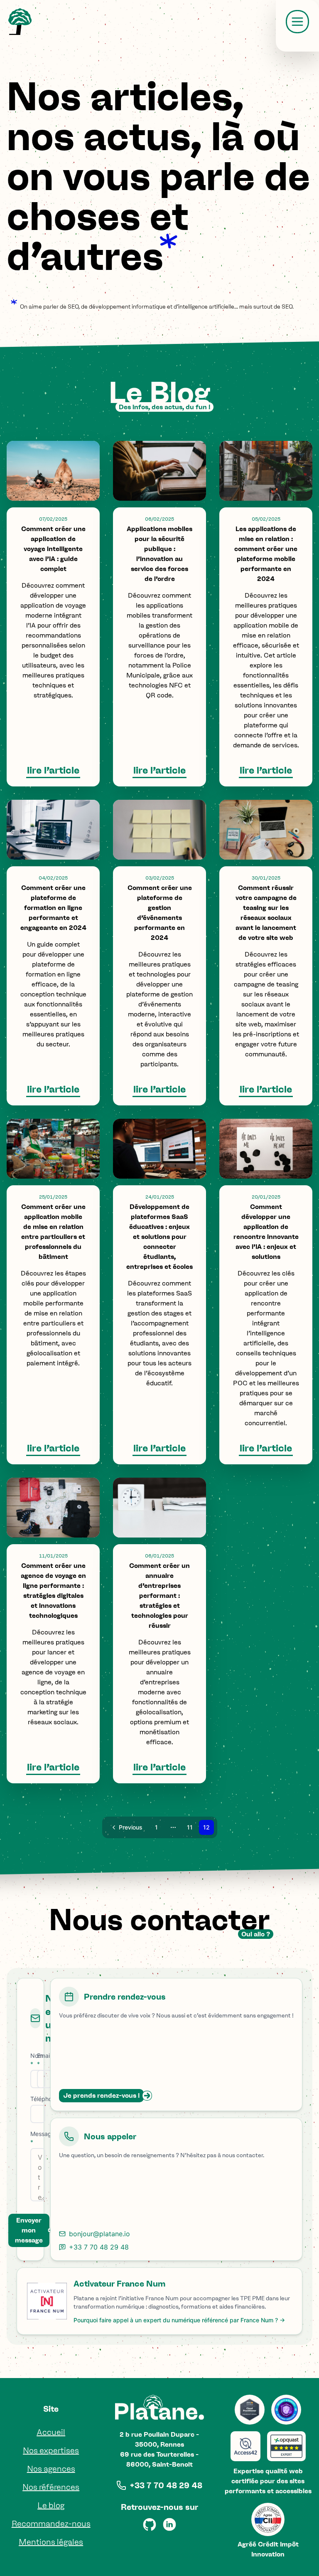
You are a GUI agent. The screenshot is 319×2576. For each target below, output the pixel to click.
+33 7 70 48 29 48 (99, 2247)
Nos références (51, 2487)
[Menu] (297, 22)
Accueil (51, 2432)
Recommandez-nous (51, 2524)
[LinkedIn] (169, 2524)
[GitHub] (150, 2524)
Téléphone (44, 2099)
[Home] (20, 22)
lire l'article (53, 770)
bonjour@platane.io (99, 2234)
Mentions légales (51, 2542)
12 (206, 1827)
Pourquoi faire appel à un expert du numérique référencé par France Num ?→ (179, 2320)
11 (190, 1827)
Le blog (51, 2505)
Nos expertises (51, 2450)
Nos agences (51, 2469)
